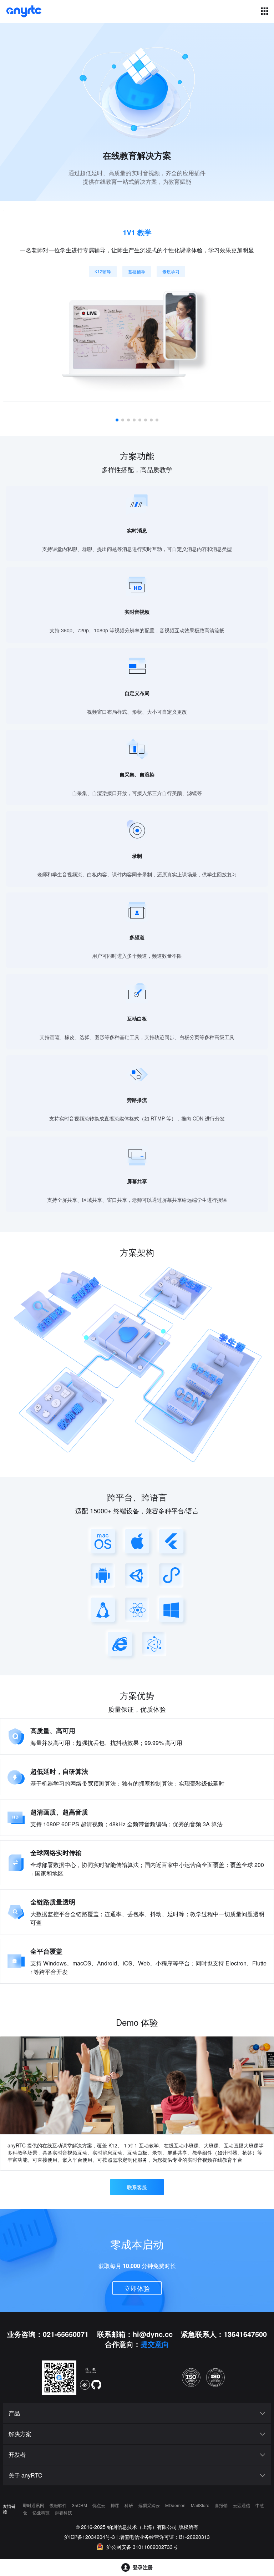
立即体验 (137, 2288)
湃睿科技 (64, 2512)
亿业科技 (42, 2512)
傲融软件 (59, 2505)
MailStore (201, 2505)
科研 (129, 2505)
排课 (115, 2505)
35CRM (80, 2505)
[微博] (85, 2385)
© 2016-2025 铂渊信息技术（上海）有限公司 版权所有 (137, 2527)
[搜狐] (91, 2372)
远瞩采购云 (150, 2505)
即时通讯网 (34, 2505)
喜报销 (222, 2505)
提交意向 (155, 2344)
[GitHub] (96, 2385)
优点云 (99, 2505)
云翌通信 (242, 2505)
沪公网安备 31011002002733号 (142, 2547)
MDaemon (176, 2505)
